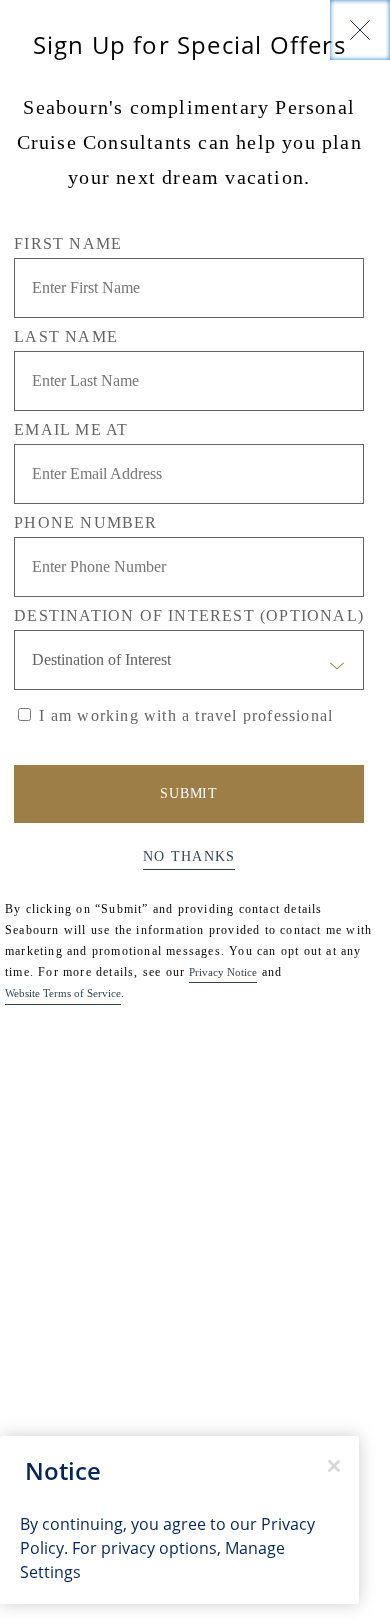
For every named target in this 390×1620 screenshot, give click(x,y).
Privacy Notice (223, 972)
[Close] (360, 30)
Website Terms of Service (63, 993)
